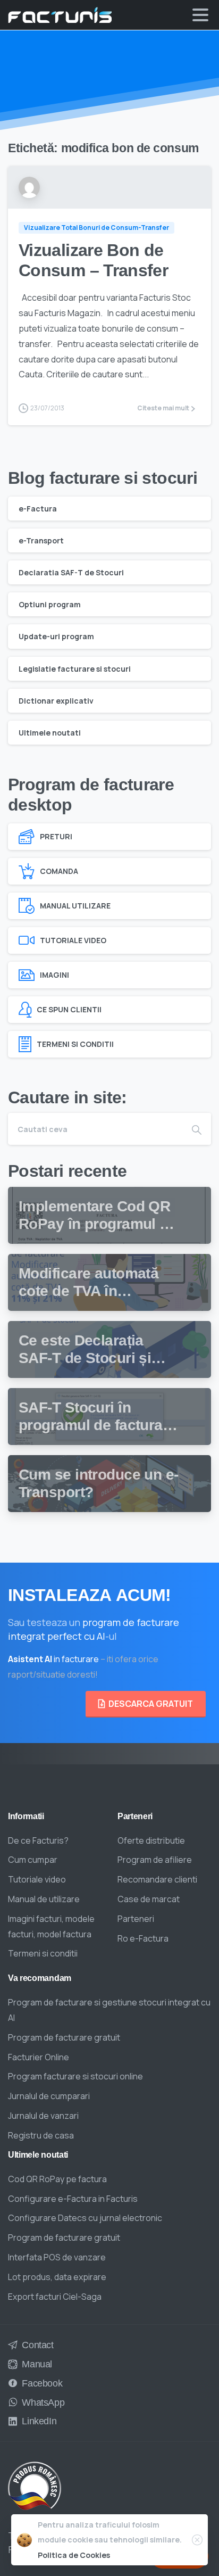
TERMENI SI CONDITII (75, 1044)
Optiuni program (50, 604)
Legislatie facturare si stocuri (75, 669)
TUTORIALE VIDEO (73, 940)
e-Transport (41, 540)
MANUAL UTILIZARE (75, 906)
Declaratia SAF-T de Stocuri (71, 572)
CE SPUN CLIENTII (69, 1009)
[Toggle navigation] (200, 15)
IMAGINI (54, 975)
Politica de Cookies (74, 2555)
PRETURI (56, 836)
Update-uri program (56, 636)
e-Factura (38, 509)
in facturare (53, 1659)
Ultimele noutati (50, 733)
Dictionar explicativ (56, 701)
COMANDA (59, 871)
